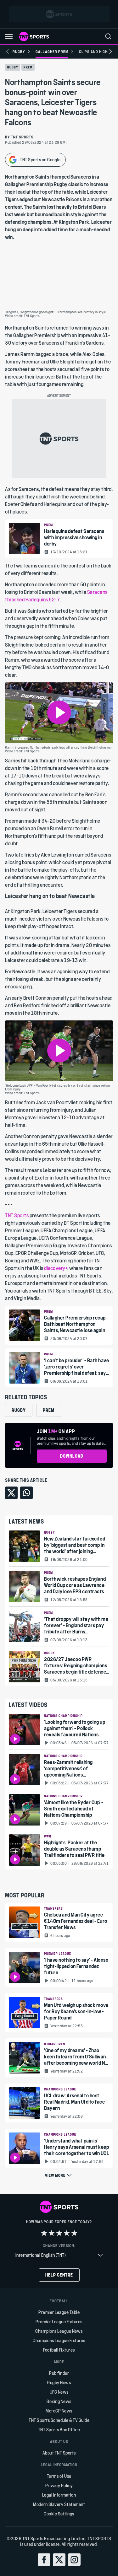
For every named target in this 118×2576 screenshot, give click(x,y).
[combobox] (59, 2255)
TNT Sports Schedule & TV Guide (59, 2420)
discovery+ (56, 1268)
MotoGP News (59, 2411)
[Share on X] (11, 1493)
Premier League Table (59, 2312)
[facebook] (44, 2560)
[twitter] (59, 2560)
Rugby (13, 67)
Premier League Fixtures (59, 2322)
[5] (74, 2233)
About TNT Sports (59, 2453)
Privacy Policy (59, 2485)
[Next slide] (110, 51)
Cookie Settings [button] (59, 2514)
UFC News (59, 2392)
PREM (28, 67)
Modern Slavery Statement (59, 2504)
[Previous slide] (8, 51)
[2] (52, 2233)
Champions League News (59, 2331)
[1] (44, 2233)
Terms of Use (59, 2476)
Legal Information (59, 2495)
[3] (59, 2233)
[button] (9, 37)
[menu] (108, 36)
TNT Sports (17, 1215)
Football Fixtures (59, 2350)
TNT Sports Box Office (59, 2430)
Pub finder (59, 2373)
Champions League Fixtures (59, 2340)
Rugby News (59, 2382)
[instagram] (74, 2560)
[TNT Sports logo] (34, 36)
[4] (67, 2233)
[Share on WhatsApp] (26, 1493)
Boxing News (59, 2401)
